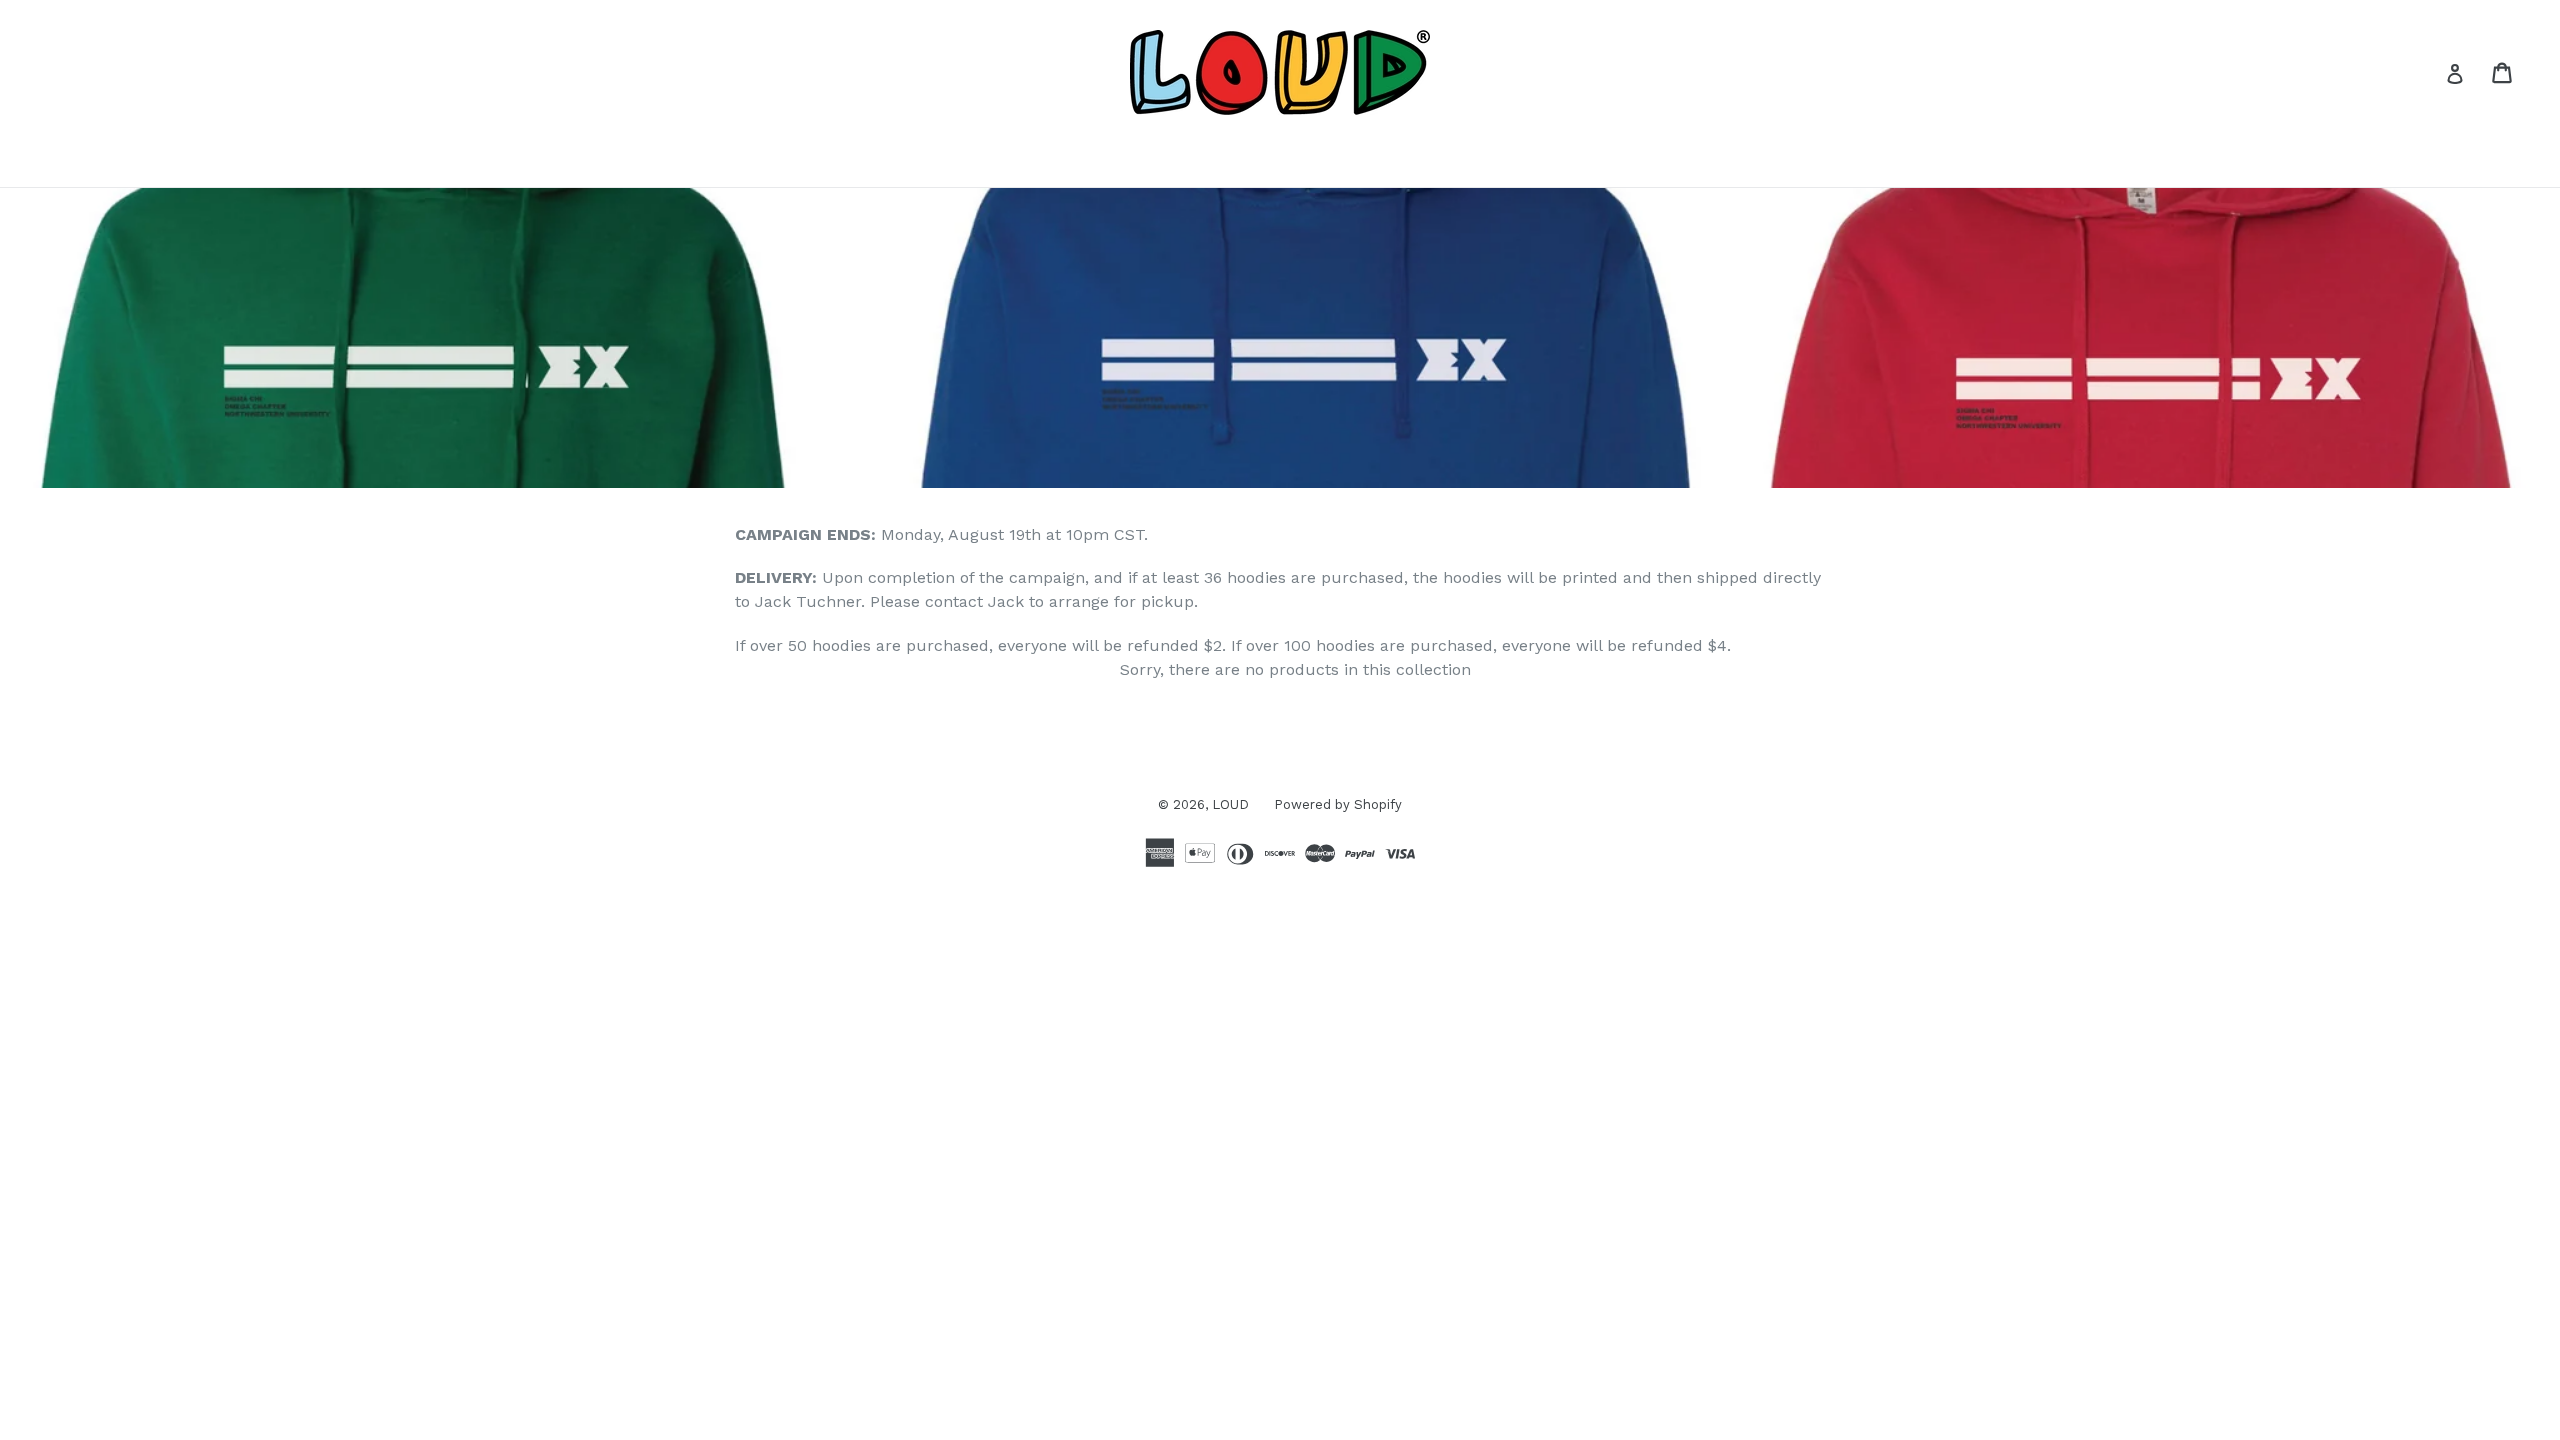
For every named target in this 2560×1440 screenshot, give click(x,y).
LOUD (1230, 804)
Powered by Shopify (1338, 804)
